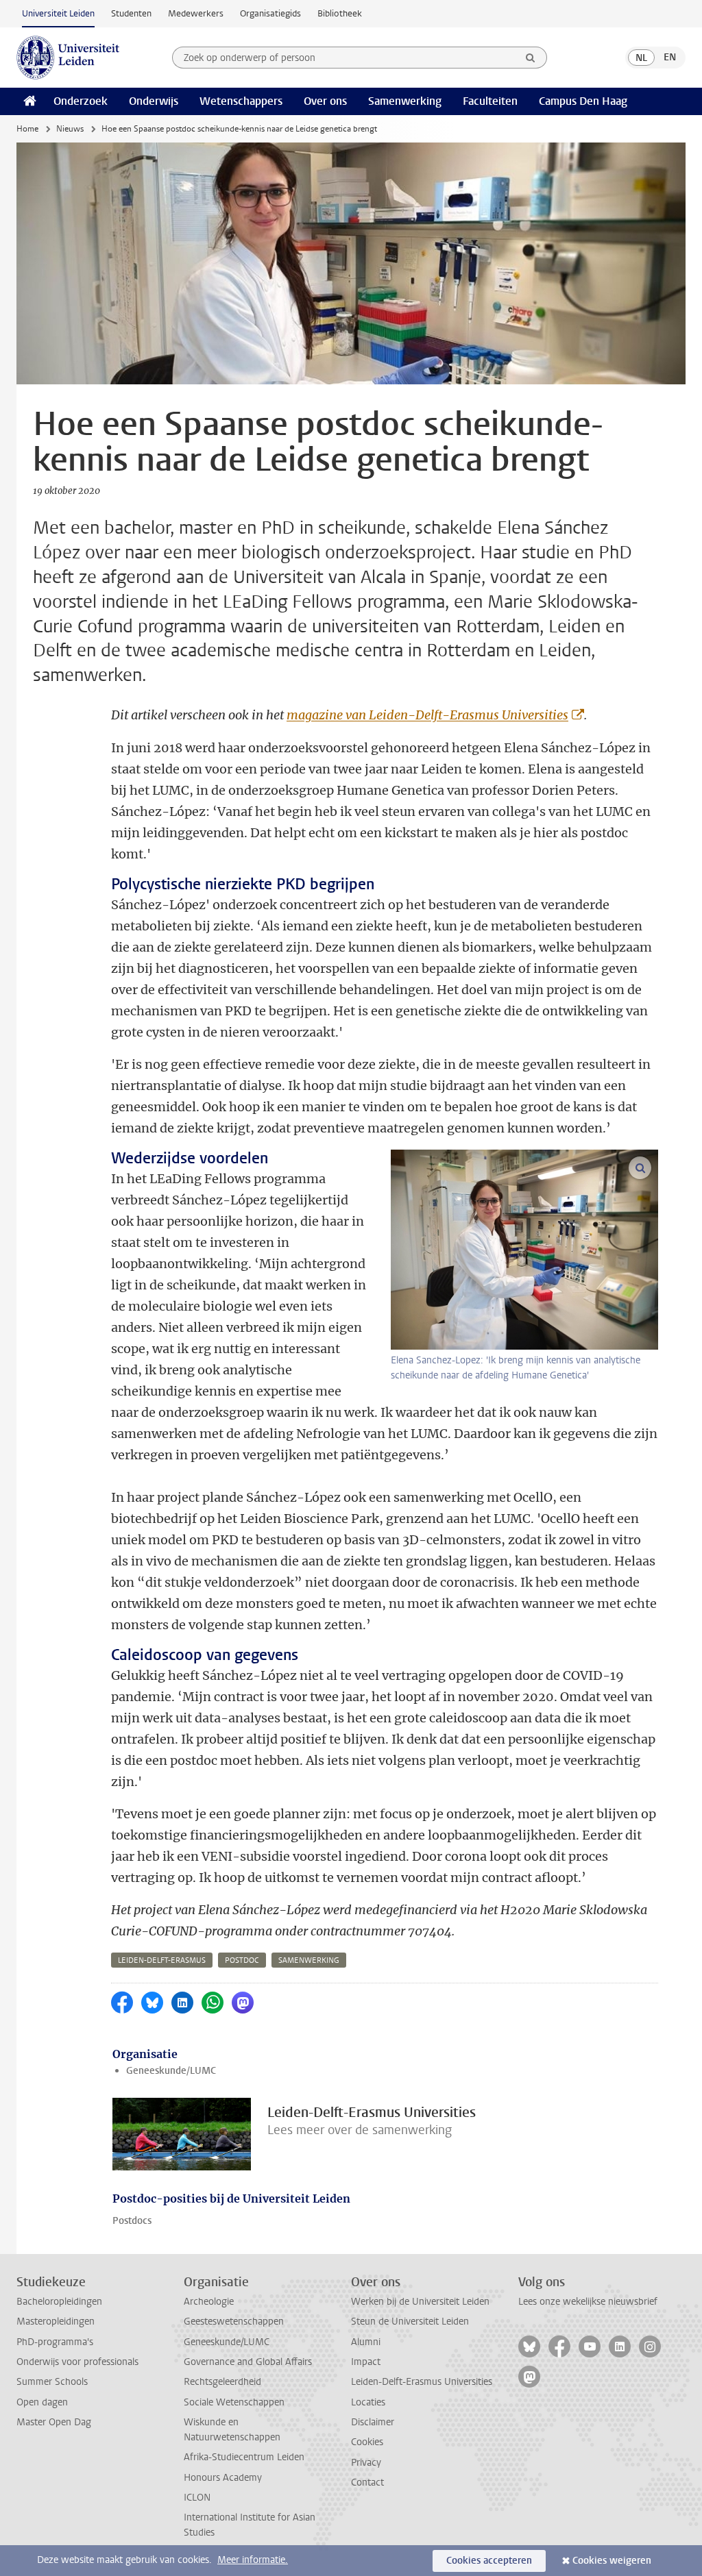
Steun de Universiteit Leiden (410, 2321)
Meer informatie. (253, 2560)
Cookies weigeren (612, 2561)
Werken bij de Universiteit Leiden (420, 2302)
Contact (367, 2482)
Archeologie (209, 2302)
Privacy (366, 2463)
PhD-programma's (55, 2342)
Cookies (367, 2442)
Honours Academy (223, 2478)
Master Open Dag (54, 2422)
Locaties (368, 2402)
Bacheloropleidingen (59, 2302)
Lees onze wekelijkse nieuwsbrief (588, 2302)
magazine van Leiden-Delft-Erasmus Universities (427, 715)
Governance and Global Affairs (248, 2362)
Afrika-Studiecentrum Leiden (244, 2457)
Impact (366, 2362)
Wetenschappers (241, 101)
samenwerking (309, 1960)
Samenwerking (405, 101)
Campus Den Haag (583, 101)
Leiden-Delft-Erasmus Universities (422, 2382)
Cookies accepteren (489, 2561)
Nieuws (70, 129)
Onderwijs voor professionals (77, 2362)
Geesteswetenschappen (234, 2321)
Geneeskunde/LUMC (171, 2071)
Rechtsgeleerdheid (222, 2382)
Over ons (325, 101)
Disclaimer (373, 2422)
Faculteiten (490, 101)
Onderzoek (81, 101)
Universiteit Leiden (58, 13)
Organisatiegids (270, 13)
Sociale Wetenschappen (234, 2402)
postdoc (242, 1960)
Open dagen (42, 2402)
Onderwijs (154, 101)
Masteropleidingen (56, 2321)
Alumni (366, 2342)
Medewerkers (196, 13)
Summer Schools (52, 2382)
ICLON (197, 2498)
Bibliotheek (340, 13)
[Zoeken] (531, 58)
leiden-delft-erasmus (162, 1960)
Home (27, 129)
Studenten (131, 13)
